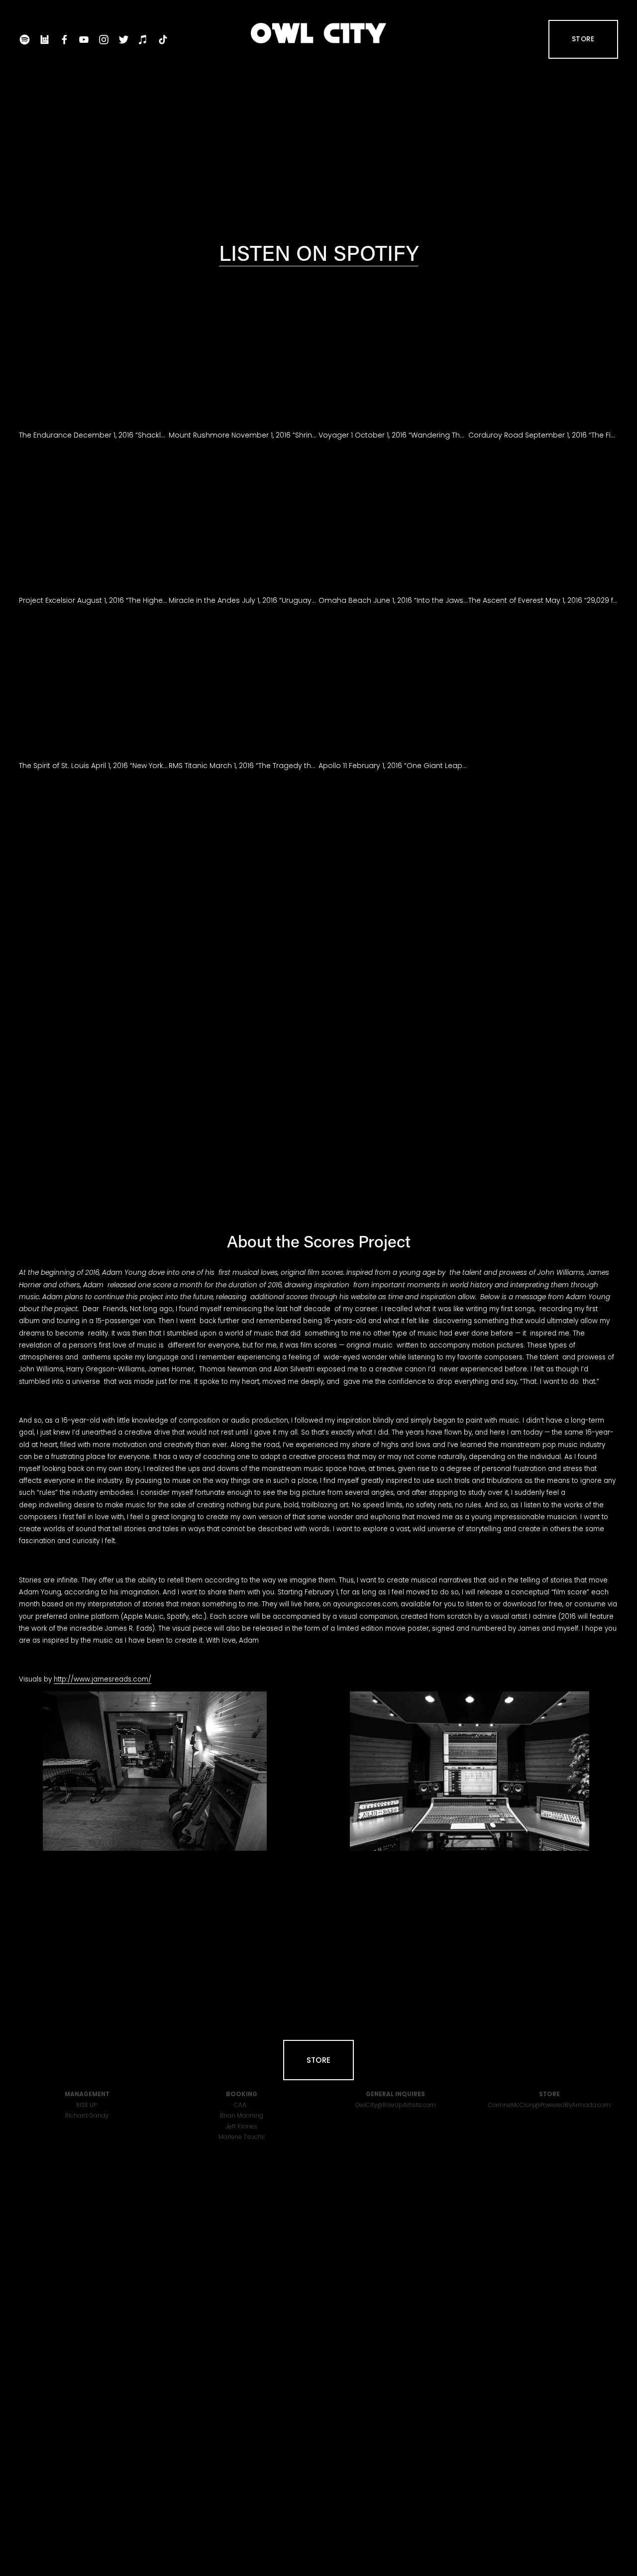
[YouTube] (84, 40)
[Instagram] (104, 40)
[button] (94, 351)
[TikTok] (163, 40)
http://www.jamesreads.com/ (103, 1679)
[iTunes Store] (143, 40)
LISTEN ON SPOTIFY (319, 252)
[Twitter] (124, 40)
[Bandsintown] (45, 40)
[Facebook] (64, 40)
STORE (583, 39)
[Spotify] (25, 40)
